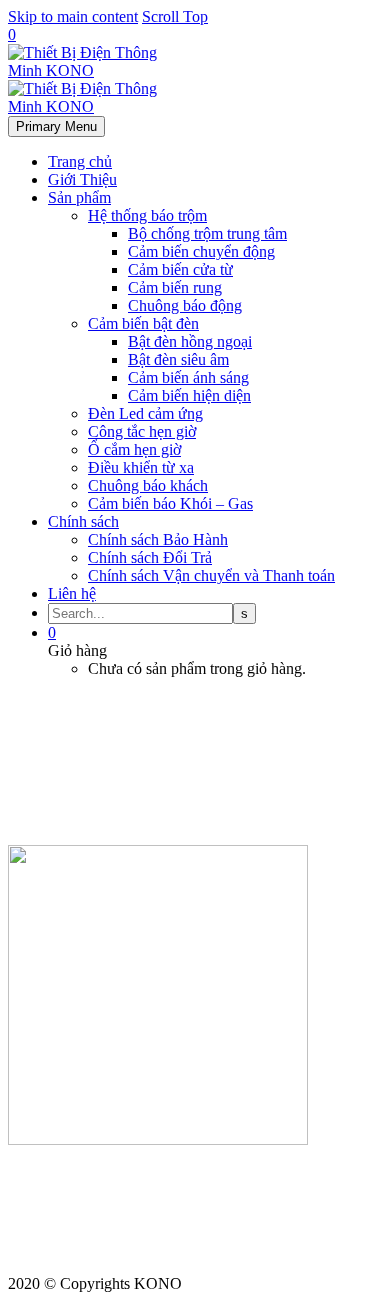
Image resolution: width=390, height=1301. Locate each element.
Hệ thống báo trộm (147, 215)
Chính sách (83, 521)
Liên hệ (72, 593)
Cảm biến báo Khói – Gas (170, 503)
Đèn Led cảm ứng (145, 413)
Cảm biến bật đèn (143, 323)
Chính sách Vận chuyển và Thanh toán (211, 575)
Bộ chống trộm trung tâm (207, 233)
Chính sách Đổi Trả (150, 557)
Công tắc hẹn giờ (142, 431)
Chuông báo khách (148, 485)
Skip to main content (73, 16)
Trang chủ (80, 161)
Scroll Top (175, 16)
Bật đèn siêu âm (178, 359)
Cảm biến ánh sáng (188, 377)
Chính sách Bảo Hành (158, 539)
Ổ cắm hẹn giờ (134, 449)
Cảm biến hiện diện (189, 395)
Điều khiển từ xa (141, 467)
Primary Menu (56, 126)
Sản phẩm (79, 197)
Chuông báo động (185, 305)
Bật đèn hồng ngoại (190, 341)
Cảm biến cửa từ (180, 269)
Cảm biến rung (175, 287)
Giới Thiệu (82, 179)
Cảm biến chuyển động (201, 251)
